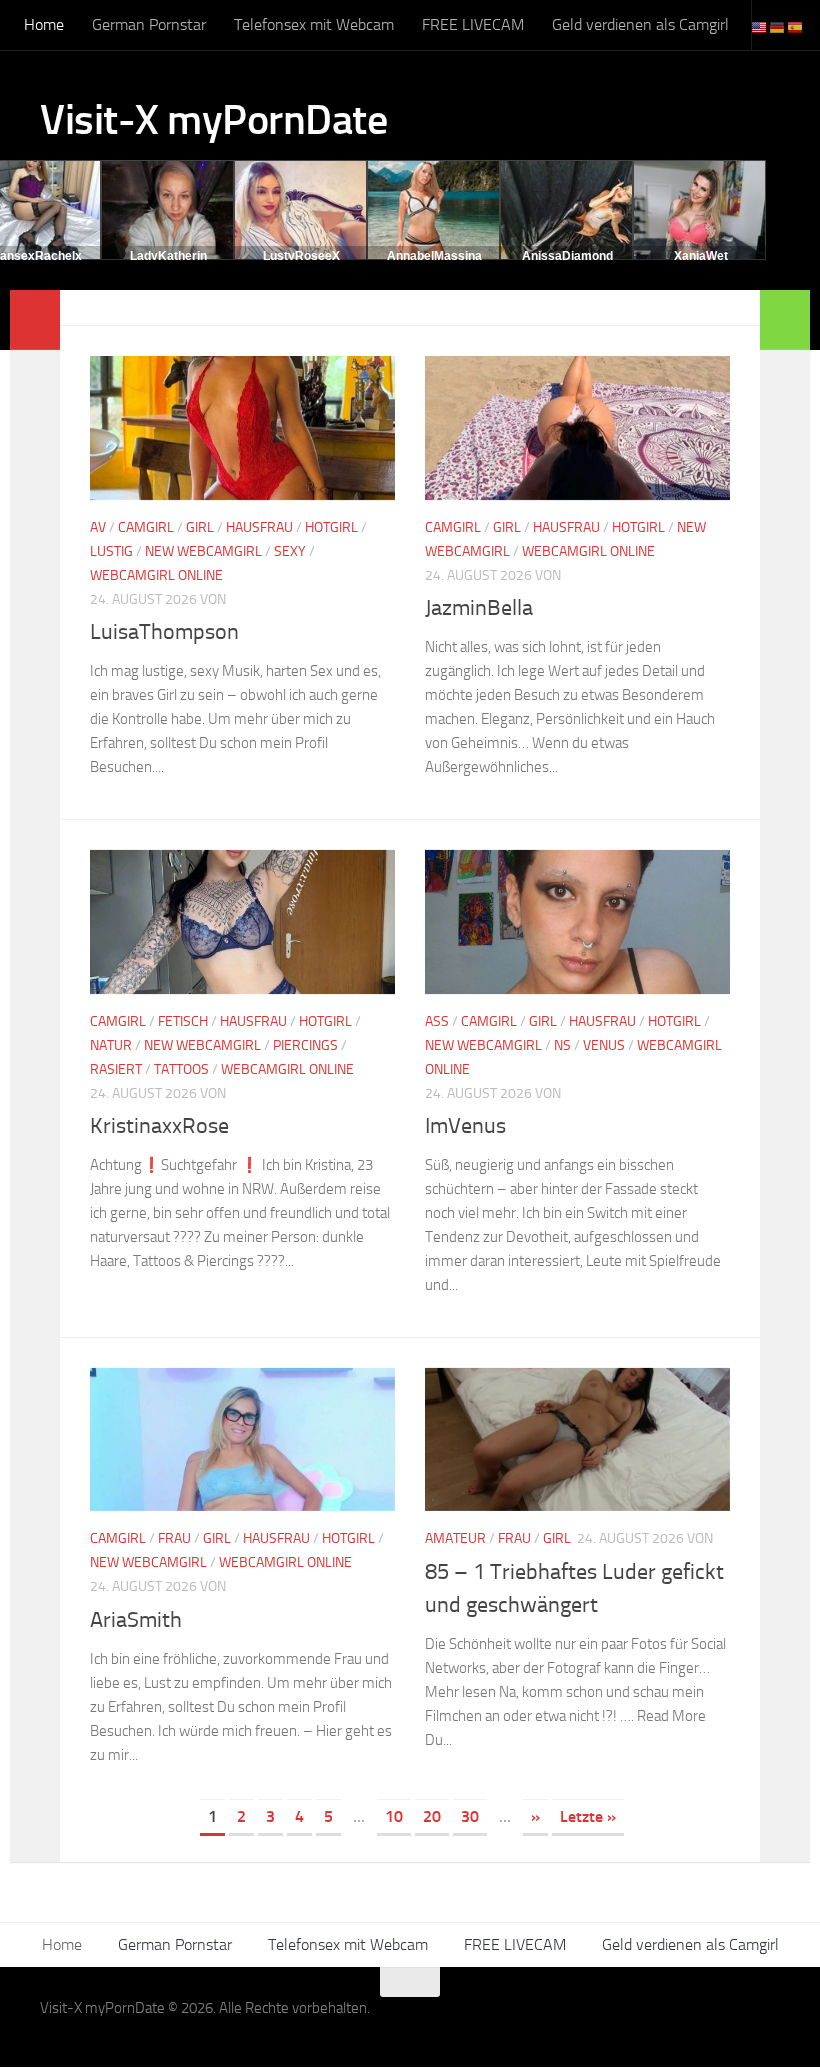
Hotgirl (331, 527)
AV (98, 527)
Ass (437, 1021)
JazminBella (479, 608)
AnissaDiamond (567, 256)
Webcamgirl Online (156, 575)
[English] (760, 26)
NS (562, 1045)
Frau (174, 1538)
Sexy (290, 551)
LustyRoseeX (301, 256)
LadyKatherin (168, 256)
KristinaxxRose (159, 1126)
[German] (778, 26)
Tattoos (181, 1069)
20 (432, 1816)
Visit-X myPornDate (213, 120)
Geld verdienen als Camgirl (640, 24)
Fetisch (183, 1021)
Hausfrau (259, 527)
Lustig (111, 551)
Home (44, 24)
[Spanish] (796, 26)
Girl (200, 527)
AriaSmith (136, 1620)
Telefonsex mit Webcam (314, 24)
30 (470, 1816)
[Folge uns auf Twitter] (766, 2021)
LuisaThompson (164, 632)
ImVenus (465, 1126)
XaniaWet (701, 256)
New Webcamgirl (203, 551)
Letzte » (588, 1816)
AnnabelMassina (434, 256)
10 (394, 1816)
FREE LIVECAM (473, 24)
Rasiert (116, 1069)
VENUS (604, 1045)
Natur (111, 1045)
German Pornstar (149, 24)
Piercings (305, 1045)
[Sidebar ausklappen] (35, 320)
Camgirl (146, 527)
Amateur (455, 1538)
